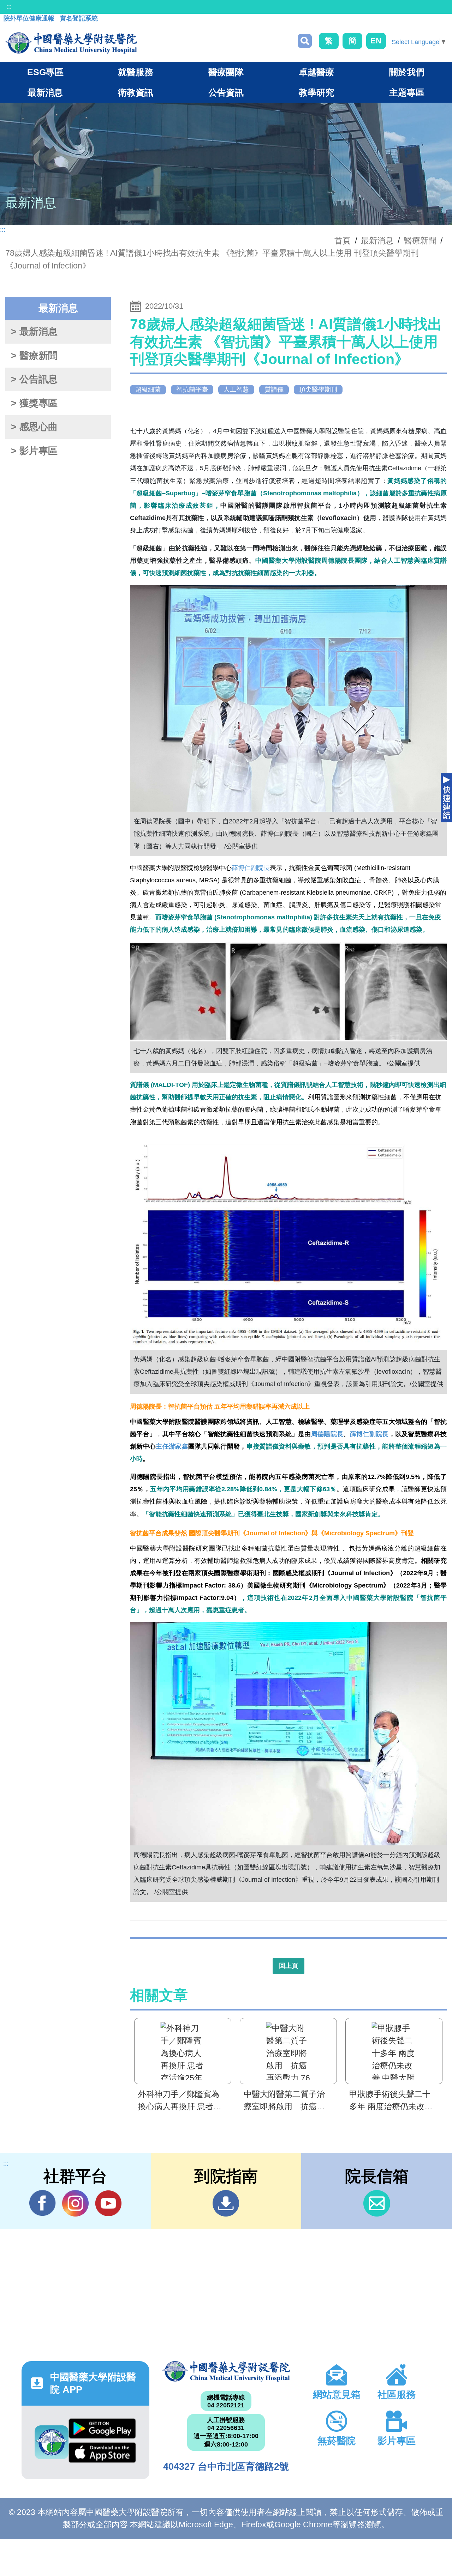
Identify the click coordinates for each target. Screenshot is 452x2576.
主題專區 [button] (407, 92)
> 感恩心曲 (34, 427)
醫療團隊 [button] (226, 72)
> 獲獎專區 (34, 403)
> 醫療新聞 (34, 356)
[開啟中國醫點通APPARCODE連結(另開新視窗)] (52, 2442)
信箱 (377, 2203)
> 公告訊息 (34, 379)
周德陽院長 (327, 1434)
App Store (102, 2454)
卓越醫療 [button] (316, 72)
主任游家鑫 (172, 1446)
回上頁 (289, 1966)
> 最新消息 (34, 332)
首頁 (343, 241)
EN (376, 41)
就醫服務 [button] (136, 72)
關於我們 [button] (407, 72)
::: (9, 7)
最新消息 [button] (45, 92)
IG (75, 2203)
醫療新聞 (420, 241)
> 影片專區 (34, 451)
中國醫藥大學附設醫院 (226, 2371)
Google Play (102, 2430)
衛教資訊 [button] (136, 92)
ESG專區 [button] (45, 72)
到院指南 (226, 2203)
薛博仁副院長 (251, 868)
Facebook (43, 2203)
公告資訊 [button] (226, 92)
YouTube (108, 2203)
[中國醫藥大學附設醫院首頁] (71, 43)
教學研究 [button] (316, 92)
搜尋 (305, 41)
